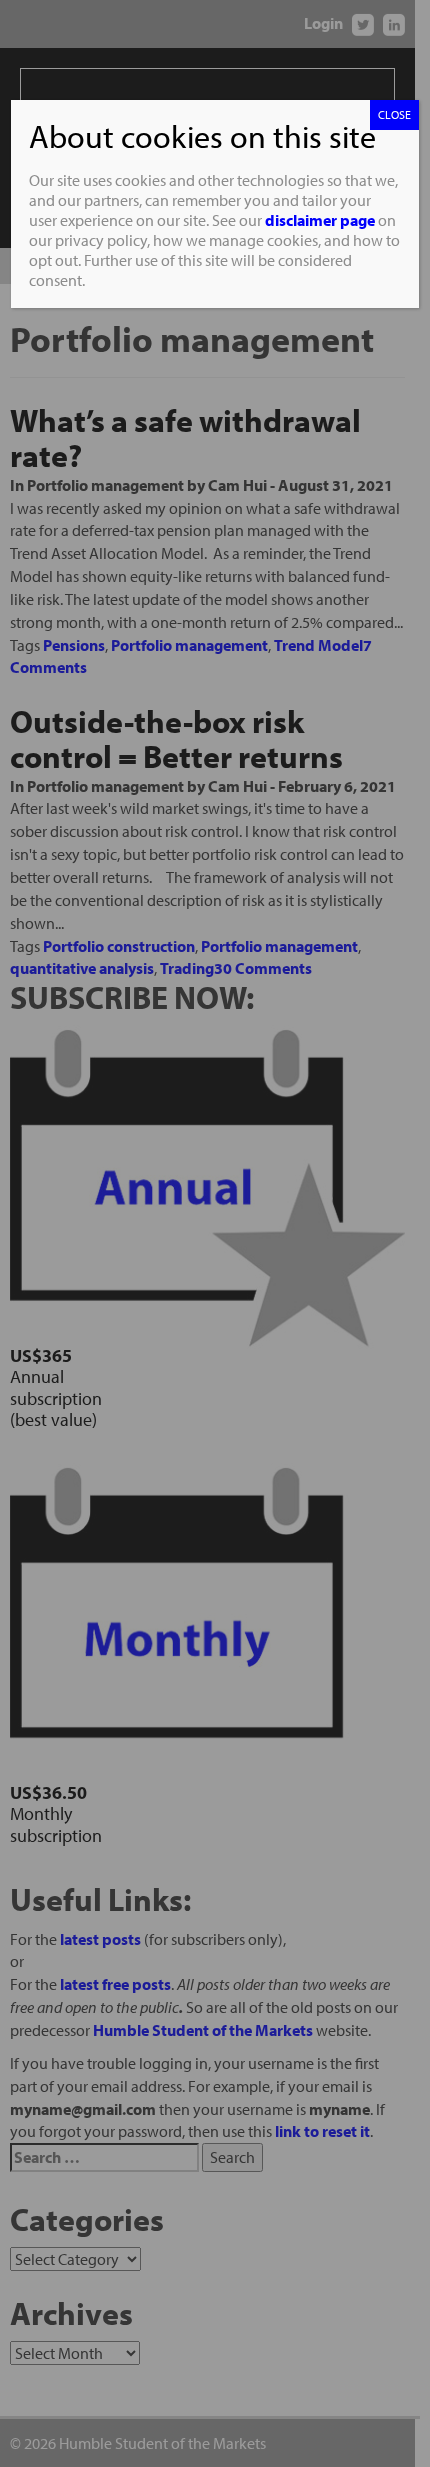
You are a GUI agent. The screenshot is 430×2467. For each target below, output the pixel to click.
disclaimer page (320, 220)
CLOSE (394, 114)
